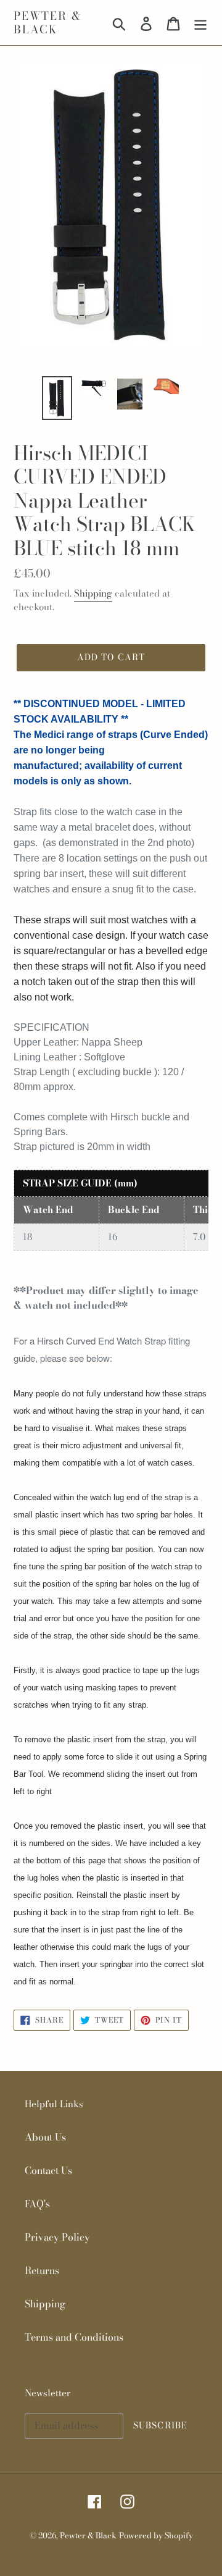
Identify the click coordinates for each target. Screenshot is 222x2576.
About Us (45, 2137)
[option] (57, 398)
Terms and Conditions (74, 2337)
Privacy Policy (57, 2237)
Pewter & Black (47, 23)
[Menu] (200, 23)
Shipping (93, 593)
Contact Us (48, 2170)
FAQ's (37, 2204)
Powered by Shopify (156, 2535)
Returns (42, 2270)
